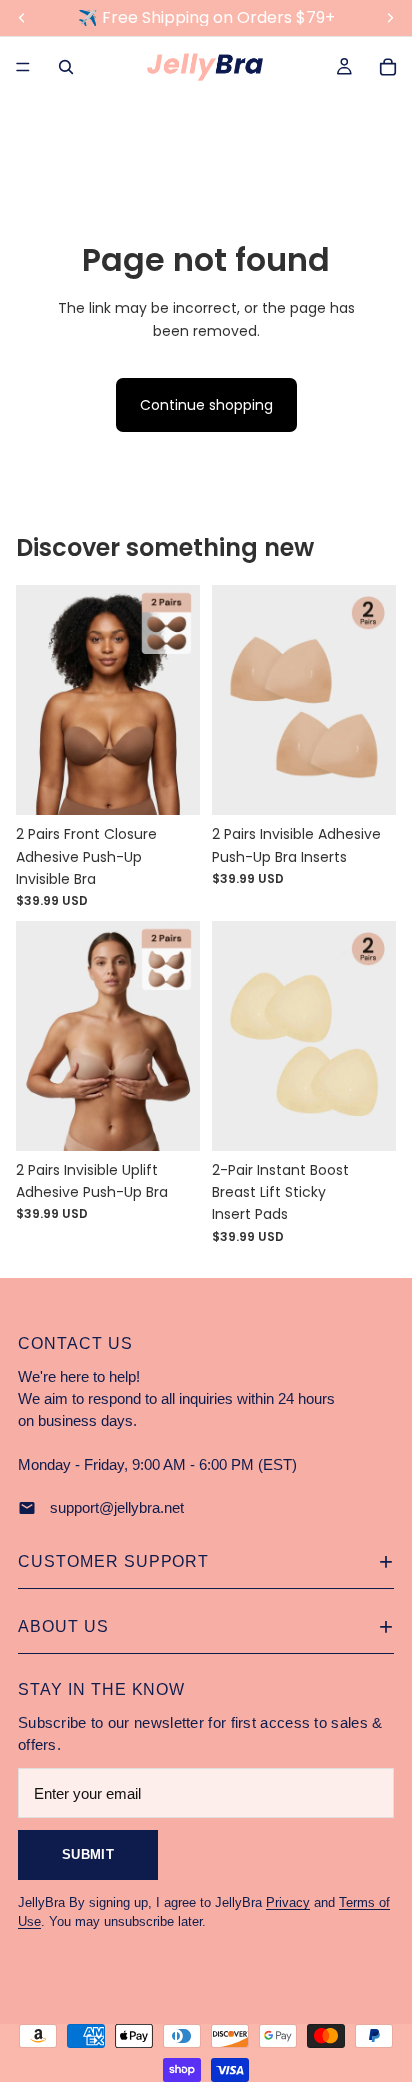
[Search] (66, 67)
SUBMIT (88, 1854)
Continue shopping (206, 405)
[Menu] (23, 67)
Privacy (288, 1902)
